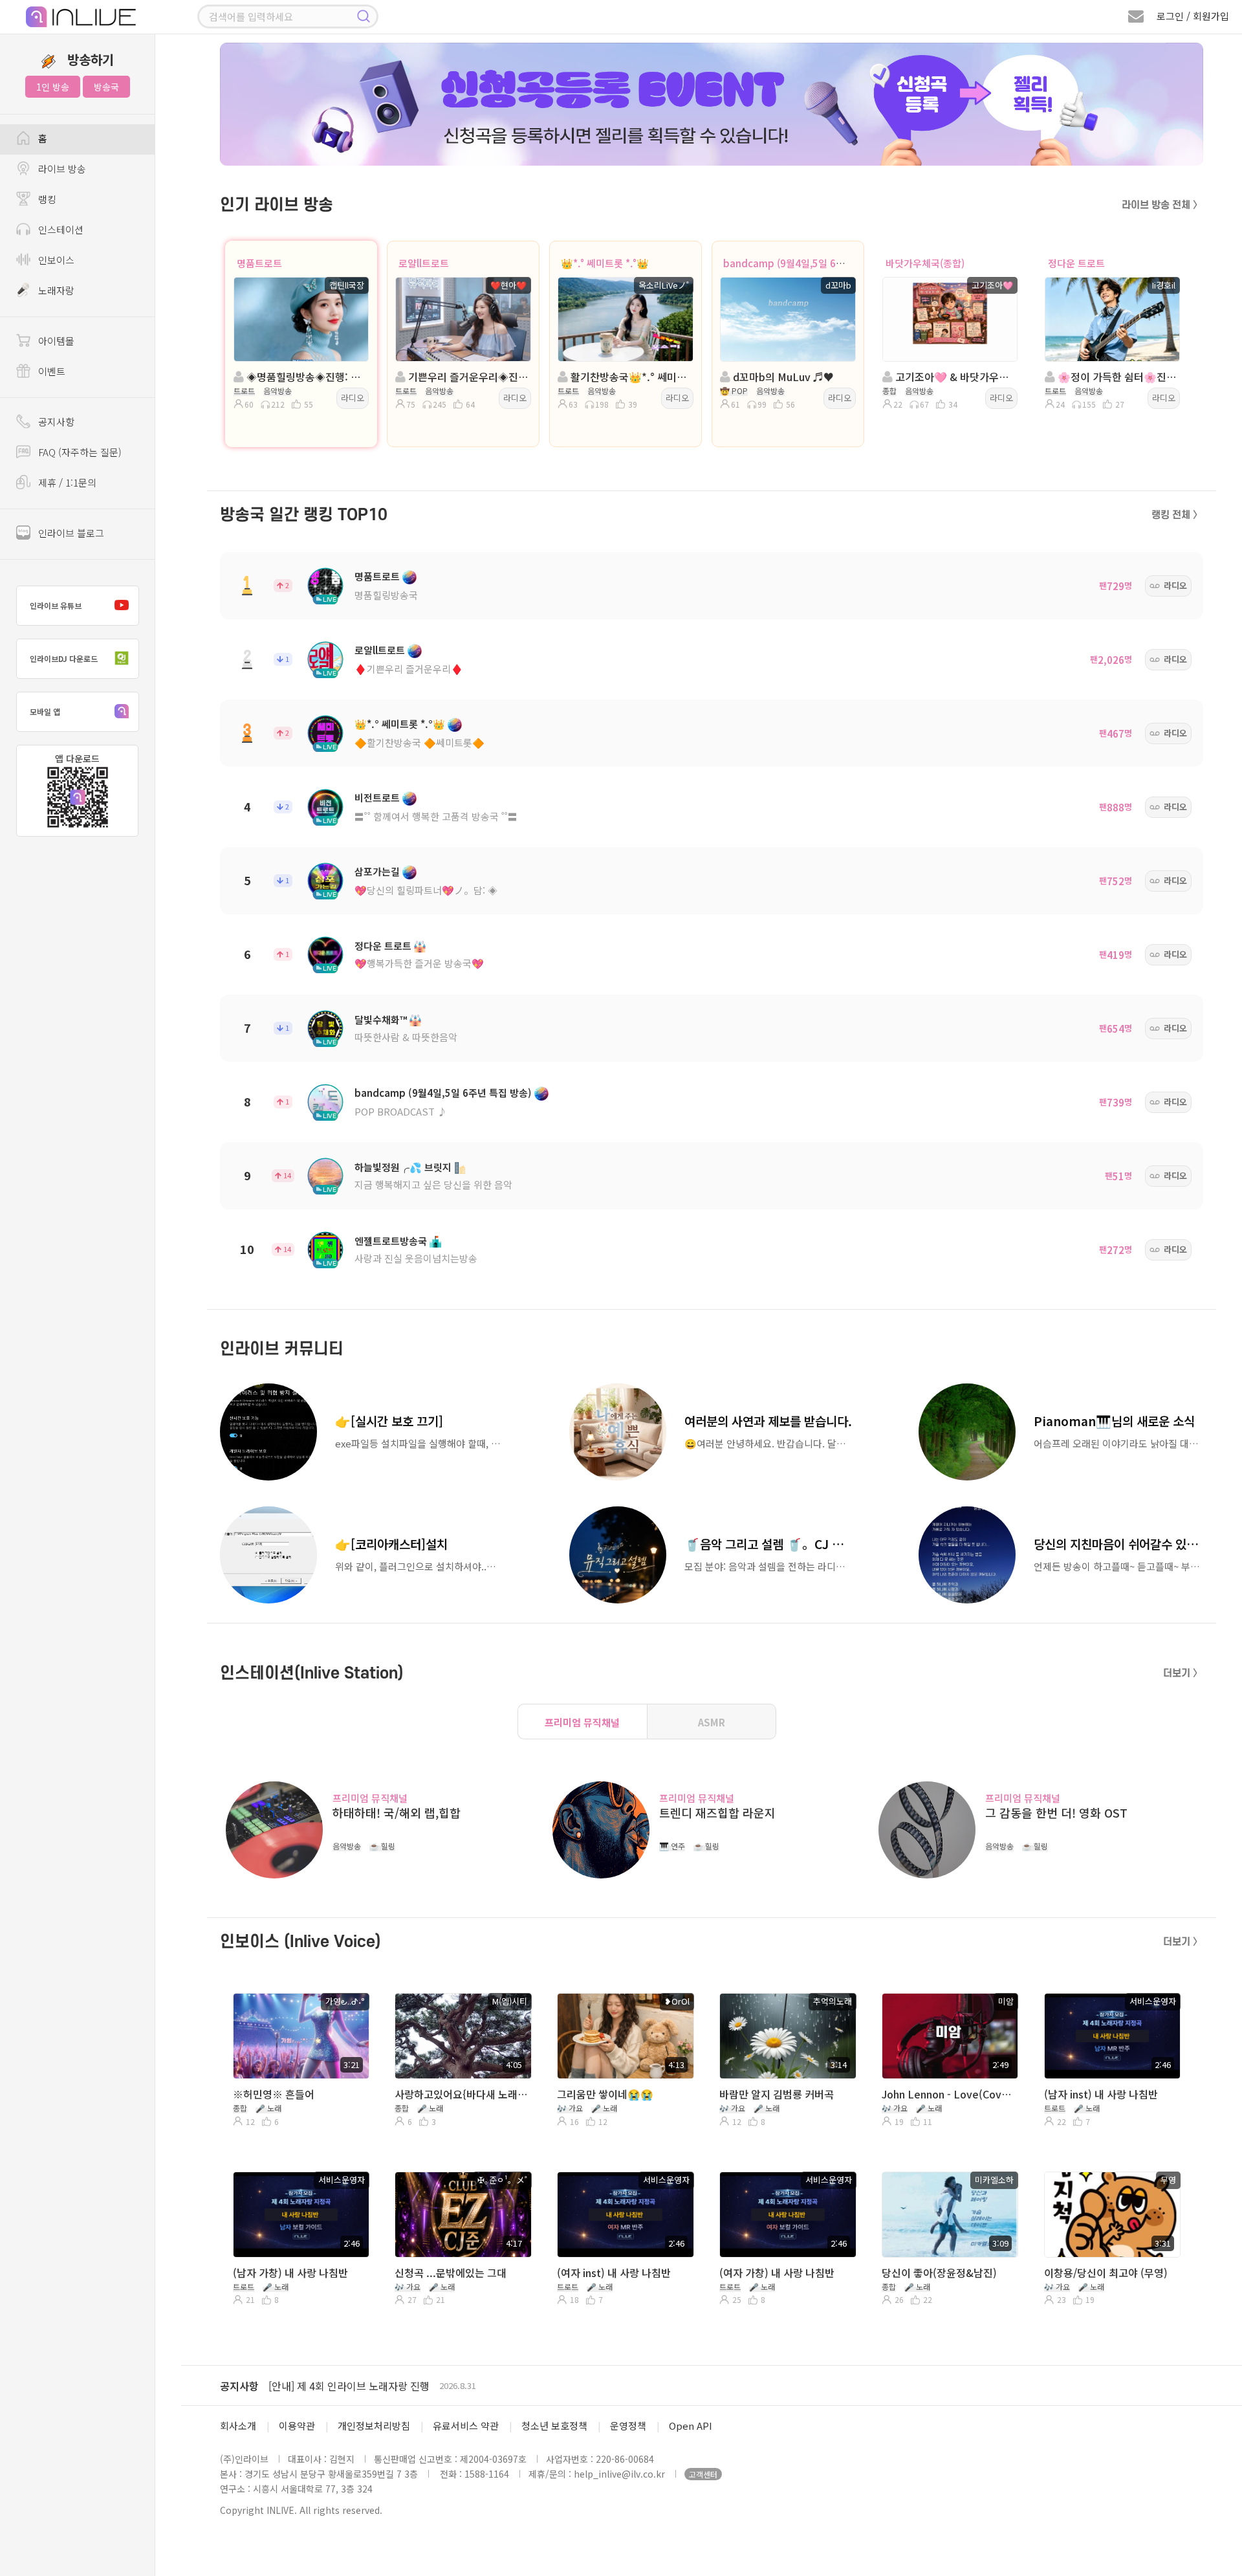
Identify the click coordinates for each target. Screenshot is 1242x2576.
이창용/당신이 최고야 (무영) (1106, 2273)
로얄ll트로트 (424, 263)
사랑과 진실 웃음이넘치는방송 (416, 1258)
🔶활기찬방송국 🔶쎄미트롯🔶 (419, 743)
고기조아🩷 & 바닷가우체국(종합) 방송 (954, 377)
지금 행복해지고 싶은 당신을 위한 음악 (433, 1184)
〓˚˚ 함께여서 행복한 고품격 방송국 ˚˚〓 (436, 816)
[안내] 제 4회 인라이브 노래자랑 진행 (349, 2386)
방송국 (106, 87)
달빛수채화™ (381, 1019)
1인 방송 (53, 87)
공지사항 (239, 2386)
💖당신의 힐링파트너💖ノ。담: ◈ (426, 890)
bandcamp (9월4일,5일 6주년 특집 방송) (811, 263)
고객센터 (703, 2474)
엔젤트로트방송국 (391, 1241)
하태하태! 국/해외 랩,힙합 (397, 1813)
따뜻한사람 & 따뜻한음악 (406, 1037)
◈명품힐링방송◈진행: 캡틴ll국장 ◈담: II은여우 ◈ (305, 377)
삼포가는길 (377, 871)
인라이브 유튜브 (56, 605)
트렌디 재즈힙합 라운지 (717, 1813)
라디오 (353, 398)
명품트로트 (259, 263)
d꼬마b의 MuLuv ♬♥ (782, 377)
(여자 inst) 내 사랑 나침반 (614, 2273)
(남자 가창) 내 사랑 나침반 (290, 2273)
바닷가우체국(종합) (925, 263)
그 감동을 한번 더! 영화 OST (1056, 1813)
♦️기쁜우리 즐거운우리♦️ (409, 669)
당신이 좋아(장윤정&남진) (939, 2273)
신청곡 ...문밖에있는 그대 (451, 2273)
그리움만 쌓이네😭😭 (605, 2094)
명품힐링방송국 (386, 595)
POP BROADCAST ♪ (401, 1111)
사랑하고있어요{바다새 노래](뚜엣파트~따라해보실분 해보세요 (462, 2094)
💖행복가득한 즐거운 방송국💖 (419, 963)
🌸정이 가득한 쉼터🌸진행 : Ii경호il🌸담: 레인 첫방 (1116, 377)
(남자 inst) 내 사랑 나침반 (1101, 2094)
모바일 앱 (45, 711)
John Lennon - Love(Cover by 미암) (949, 2094)
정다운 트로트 (1076, 263)
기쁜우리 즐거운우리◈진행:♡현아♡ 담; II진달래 (467, 377)
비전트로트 (377, 798)
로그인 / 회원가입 (1193, 16)
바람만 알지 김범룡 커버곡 (777, 2094)
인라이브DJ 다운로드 (64, 658)
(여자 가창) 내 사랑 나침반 (777, 2273)
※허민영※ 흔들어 (274, 2094)
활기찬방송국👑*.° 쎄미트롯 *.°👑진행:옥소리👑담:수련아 (629, 377)
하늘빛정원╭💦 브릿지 (403, 1167)
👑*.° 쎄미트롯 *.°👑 (605, 263)
